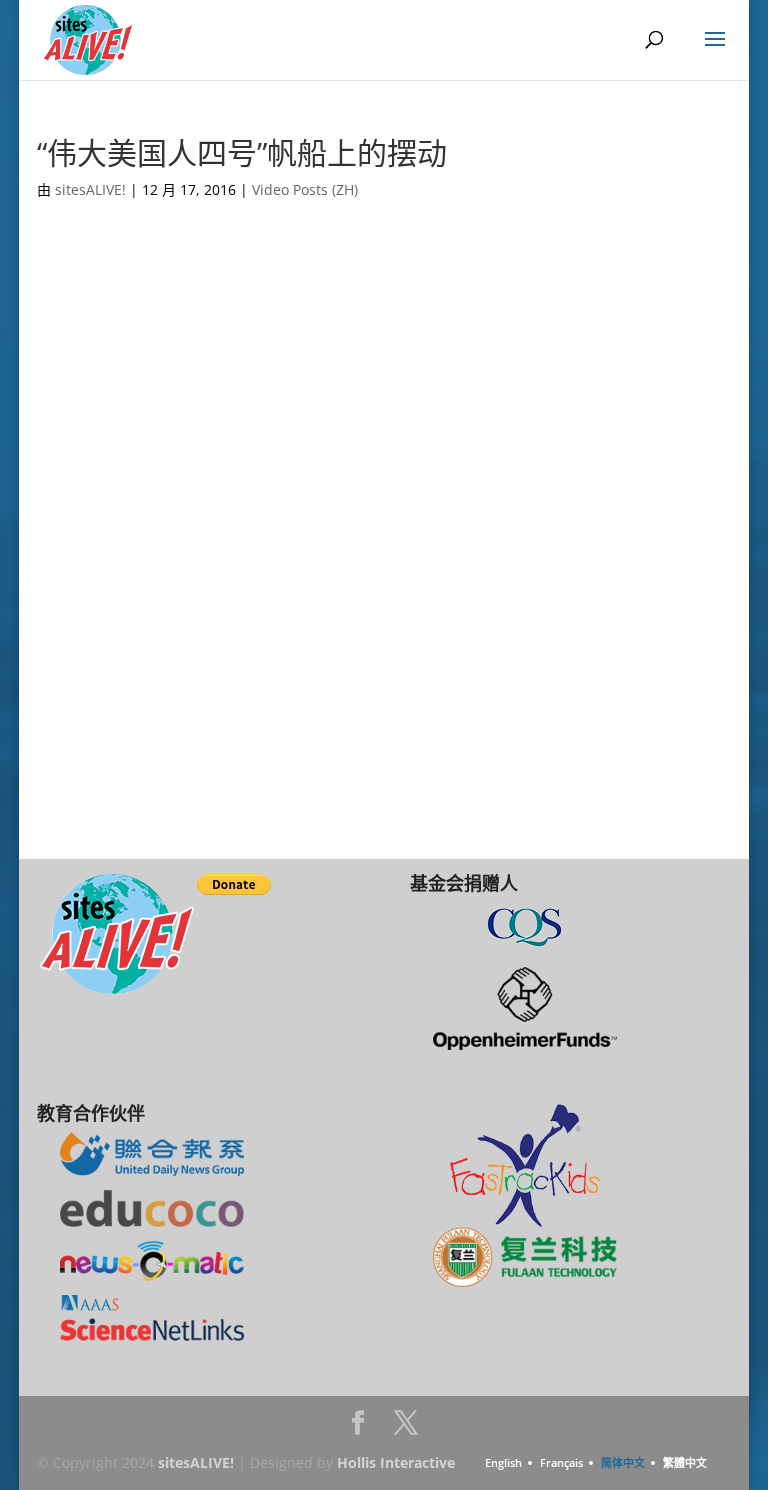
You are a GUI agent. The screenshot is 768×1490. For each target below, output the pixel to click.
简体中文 (623, 1462)
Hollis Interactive (396, 1462)
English (503, 1462)
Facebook (358, 1428)
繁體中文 (685, 1462)
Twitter (406, 1428)
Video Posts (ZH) (305, 189)
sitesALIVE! (90, 189)
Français (561, 1462)
